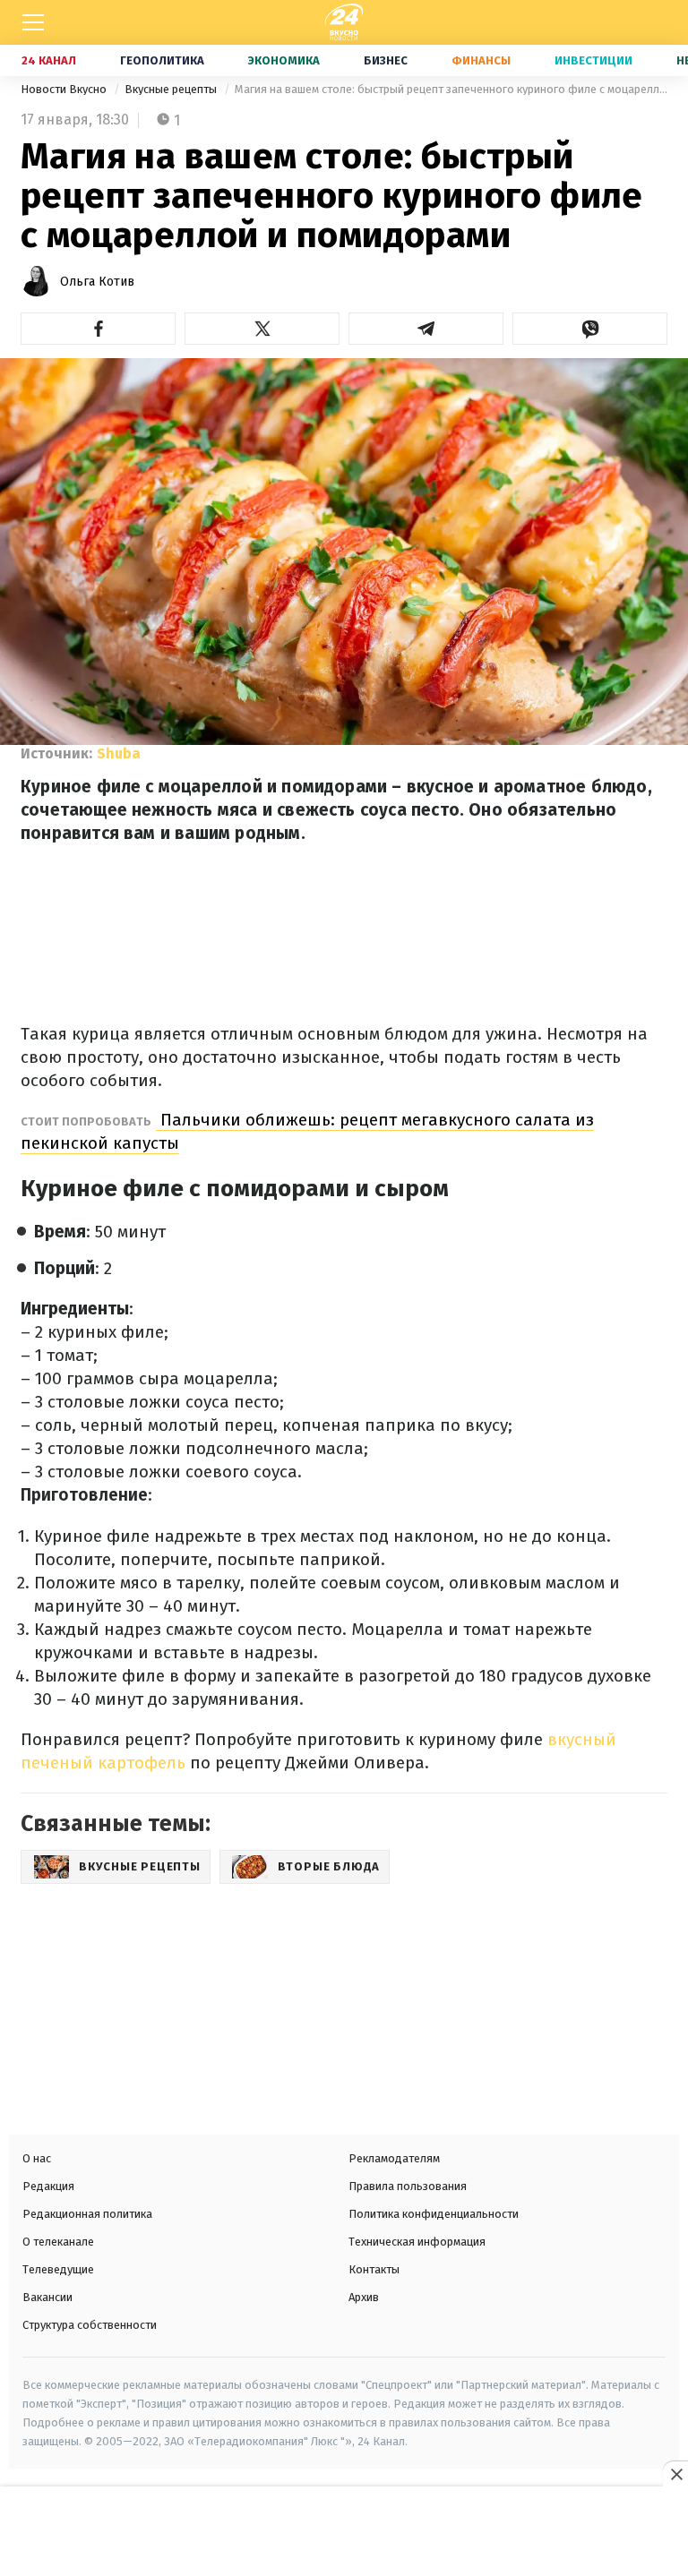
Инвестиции (593, 60)
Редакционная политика (87, 2214)
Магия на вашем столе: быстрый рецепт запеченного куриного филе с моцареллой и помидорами (451, 89)
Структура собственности (90, 2325)
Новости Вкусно (65, 89)
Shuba (119, 753)
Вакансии (47, 2297)
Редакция (48, 2186)
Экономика (284, 60)
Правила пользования (408, 2186)
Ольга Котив (97, 282)
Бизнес (386, 60)
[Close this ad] (675, 2474)
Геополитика (162, 60)
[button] (98, 329)
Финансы (481, 60)
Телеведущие (58, 2269)
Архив (364, 2297)
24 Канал (49, 60)
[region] (344, 2533)
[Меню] (33, 22)
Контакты (374, 2269)
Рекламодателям (394, 2158)
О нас (37, 2158)
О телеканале (58, 2242)
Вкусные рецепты (172, 89)
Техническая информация (417, 2242)
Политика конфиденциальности (434, 2214)
